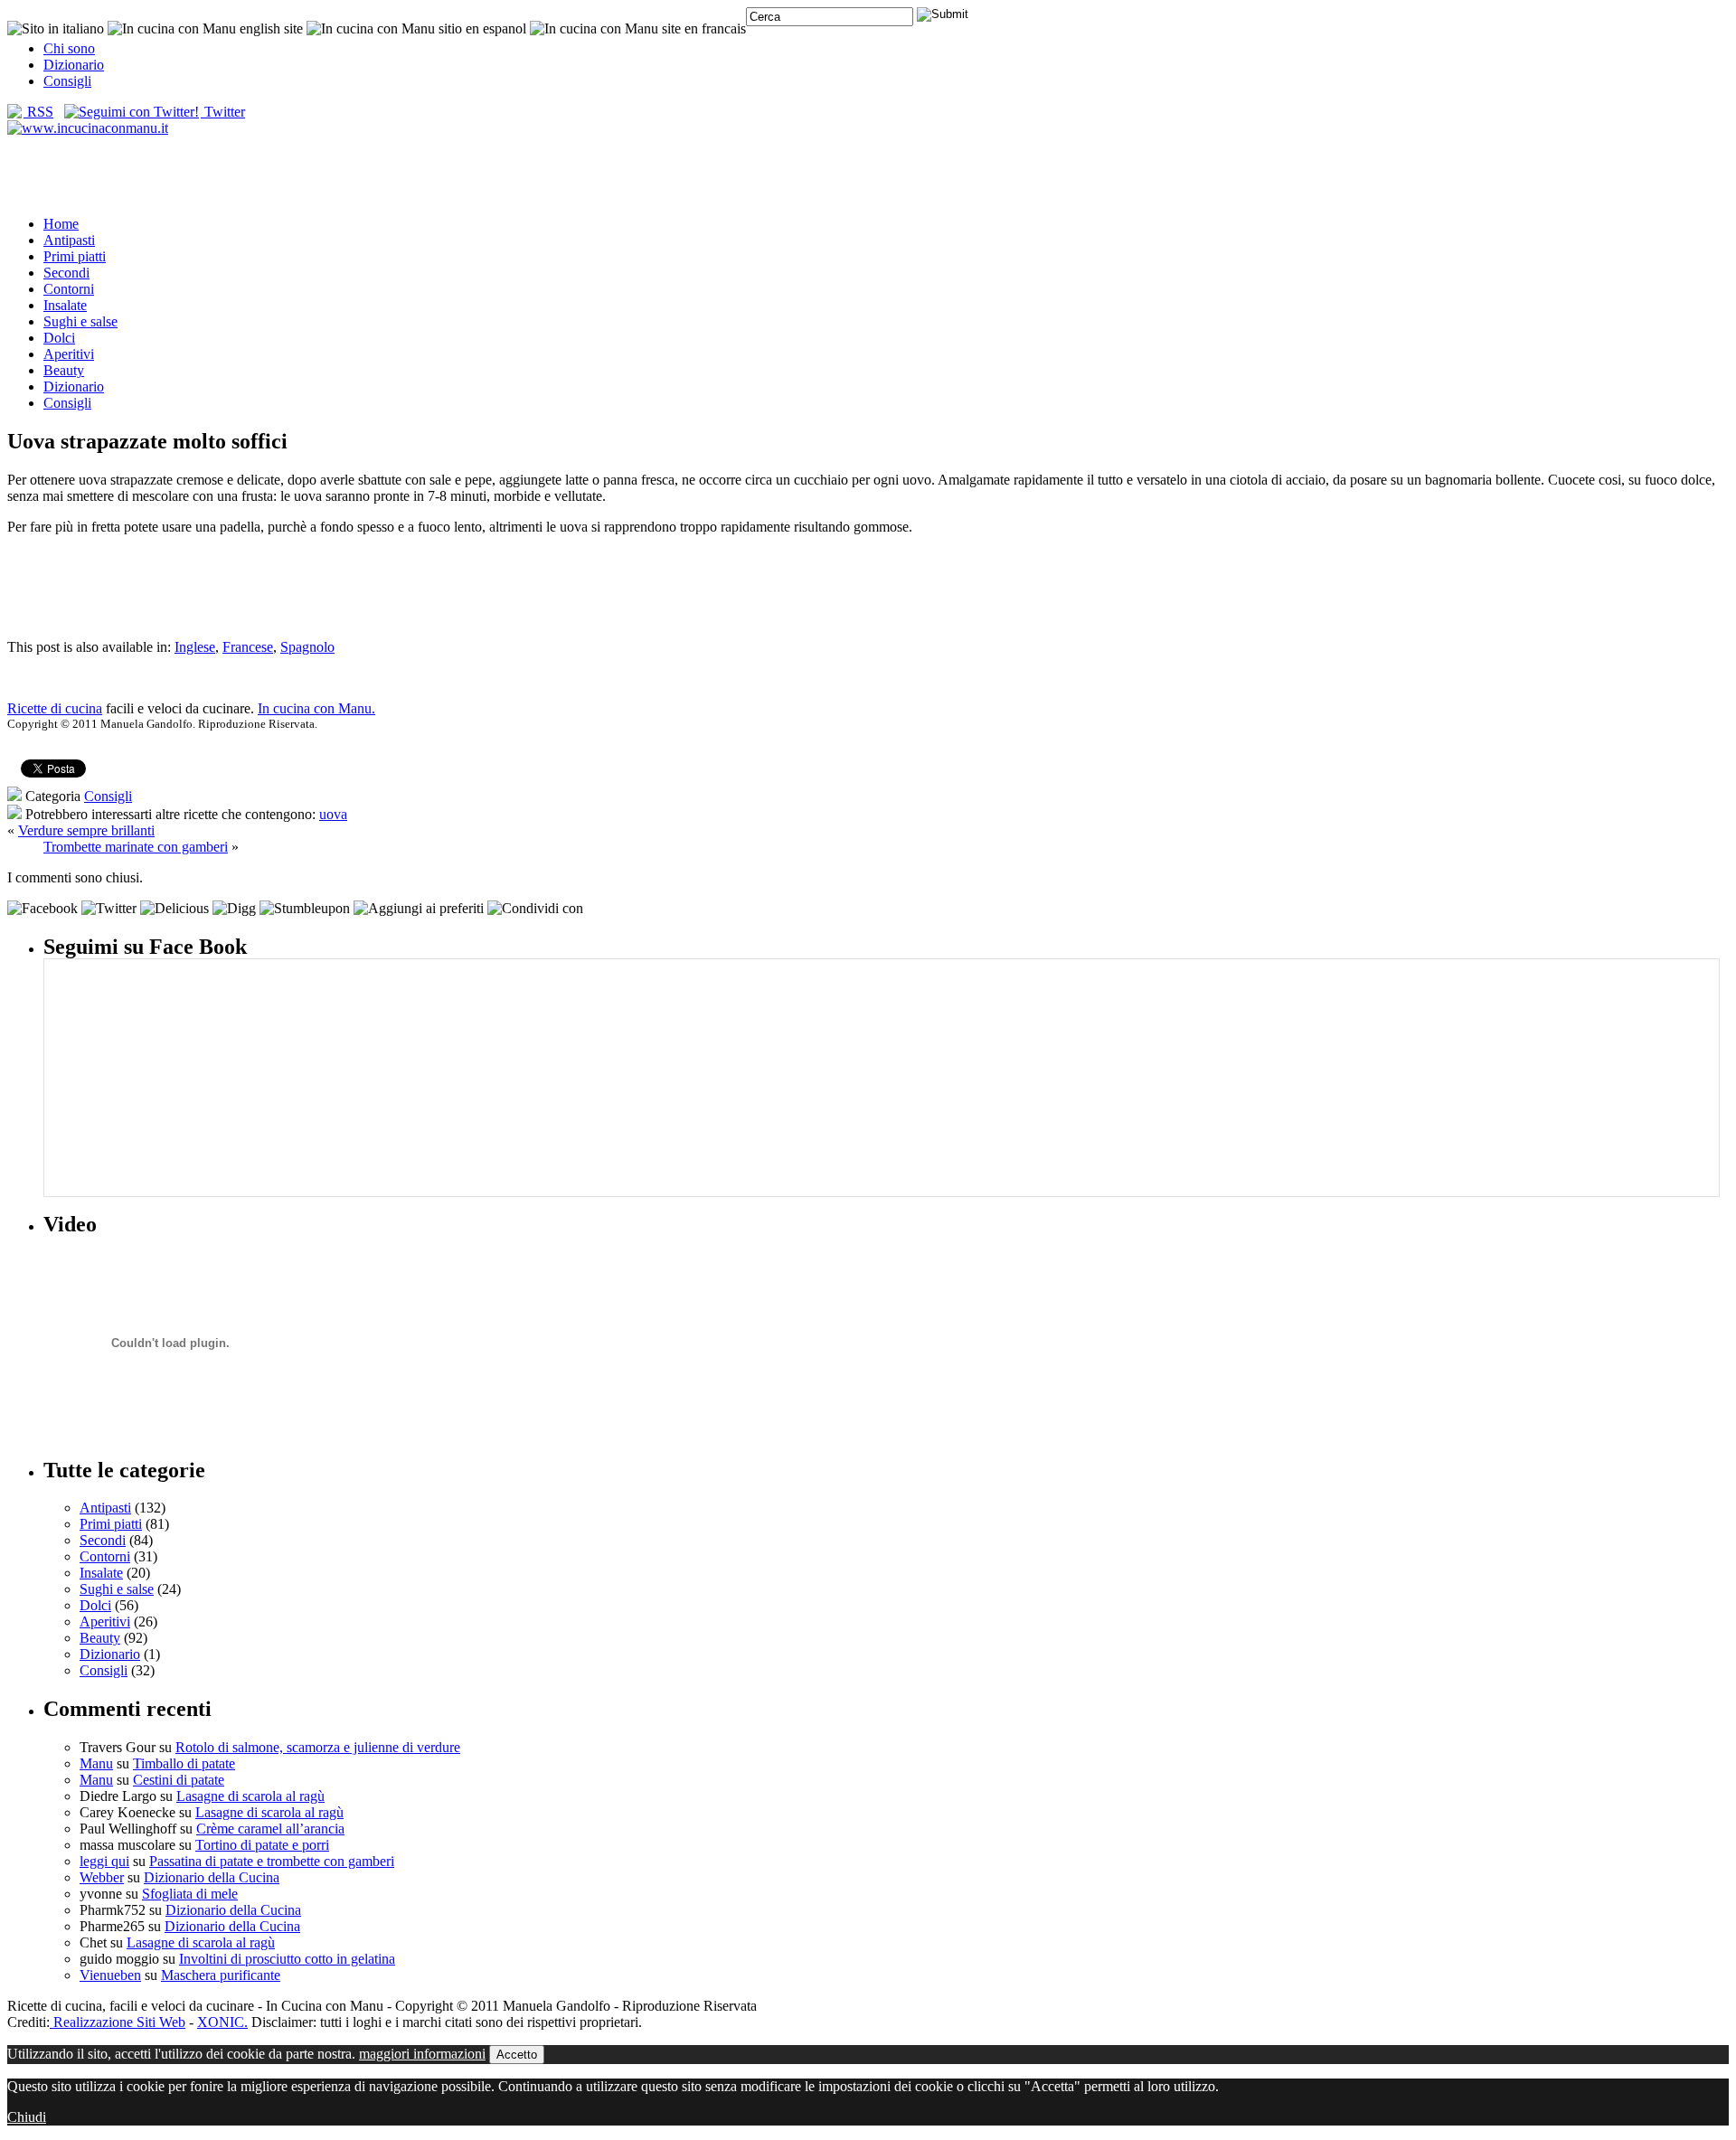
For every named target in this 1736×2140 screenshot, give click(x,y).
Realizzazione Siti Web (118, 2022)
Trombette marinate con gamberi (136, 847)
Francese (248, 647)
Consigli (67, 81)
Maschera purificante (221, 1975)
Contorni (69, 289)
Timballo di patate (184, 1763)
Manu (96, 1763)
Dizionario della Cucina (212, 1877)
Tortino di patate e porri (262, 1845)
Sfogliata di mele (190, 1894)
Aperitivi (69, 354)
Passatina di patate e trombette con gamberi (272, 1861)
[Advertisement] (868, 174)
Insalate (65, 305)
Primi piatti (75, 256)
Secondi (66, 273)
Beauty (64, 370)
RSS (38, 112)
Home (61, 224)
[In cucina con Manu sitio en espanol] (416, 28)
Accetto (517, 2055)
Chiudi (27, 2117)
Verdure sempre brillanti (86, 830)
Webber (102, 1877)
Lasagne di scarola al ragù (250, 1796)
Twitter (223, 112)
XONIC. (222, 2022)
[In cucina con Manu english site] (205, 28)
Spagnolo (307, 647)
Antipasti (69, 240)
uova (333, 814)
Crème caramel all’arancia (270, 1829)
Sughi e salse (80, 321)
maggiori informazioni (422, 2054)
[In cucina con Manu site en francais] (638, 28)
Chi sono (69, 48)
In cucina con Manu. (316, 708)
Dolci (59, 338)
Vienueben (110, 1975)
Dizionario (74, 65)
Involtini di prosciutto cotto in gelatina (287, 1959)
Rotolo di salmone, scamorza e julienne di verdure (318, 1747)
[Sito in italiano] (56, 28)
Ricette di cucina (55, 708)
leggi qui (104, 1861)
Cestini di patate (179, 1780)
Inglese (195, 647)
